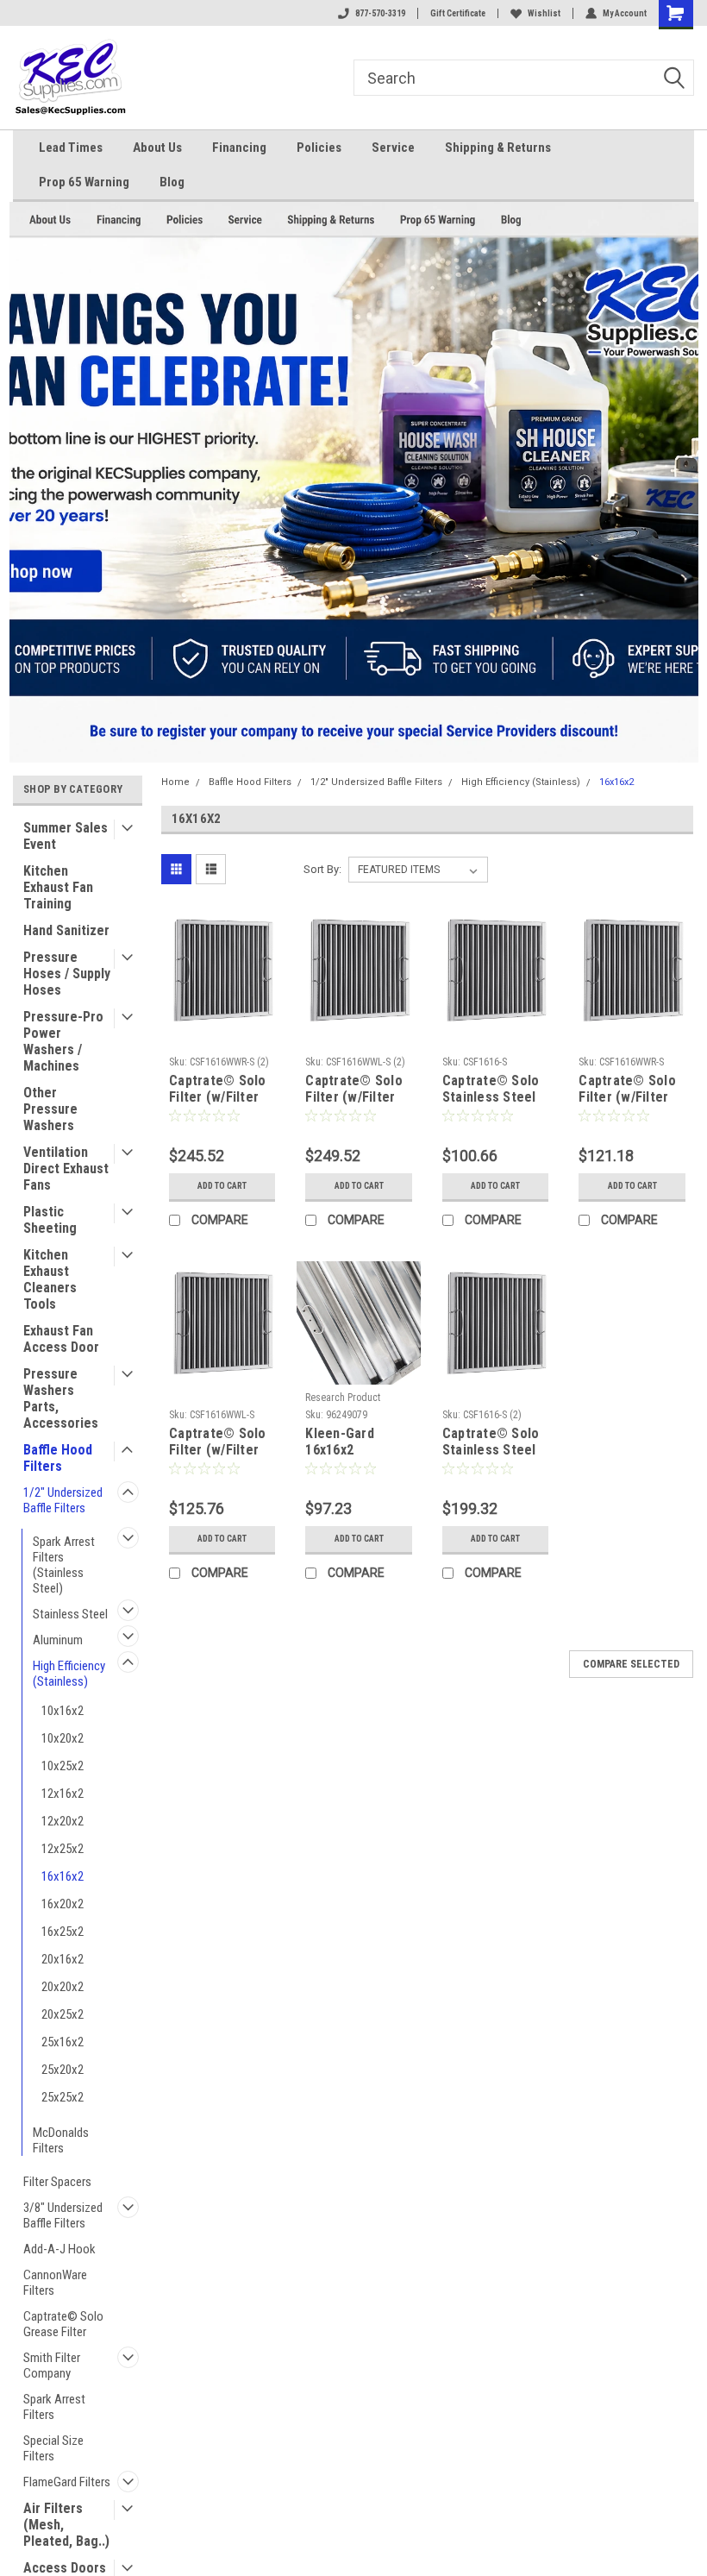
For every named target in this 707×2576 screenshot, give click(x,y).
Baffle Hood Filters (58, 1458)
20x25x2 (63, 2014)
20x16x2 (63, 1959)
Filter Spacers (57, 2182)
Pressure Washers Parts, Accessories (61, 1398)
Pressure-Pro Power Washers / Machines (63, 1041)
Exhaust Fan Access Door (61, 1339)
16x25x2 (63, 1932)
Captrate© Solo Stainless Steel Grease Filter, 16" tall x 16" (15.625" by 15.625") (491, 1090)
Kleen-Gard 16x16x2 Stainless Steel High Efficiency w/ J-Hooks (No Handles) (353, 1442)
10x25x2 (63, 1766)
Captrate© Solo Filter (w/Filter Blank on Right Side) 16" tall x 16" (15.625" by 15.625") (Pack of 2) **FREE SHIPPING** (221, 1090)
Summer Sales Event (66, 836)
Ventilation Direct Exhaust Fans (66, 1169)
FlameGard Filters (67, 2482)
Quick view (222, 1018)
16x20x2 (63, 1904)
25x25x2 (63, 2097)
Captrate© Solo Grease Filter (63, 2324)
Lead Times (71, 148)
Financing (239, 148)
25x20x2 (63, 2070)
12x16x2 (63, 1794)
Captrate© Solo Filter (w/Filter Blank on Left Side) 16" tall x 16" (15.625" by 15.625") (218, 1442)
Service (393, 148)
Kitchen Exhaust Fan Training (58, 887)
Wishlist (544, 13)
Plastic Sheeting (50, 1220)
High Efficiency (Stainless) (69, 1674)
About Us (157, 148)
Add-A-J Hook (59, 2249)
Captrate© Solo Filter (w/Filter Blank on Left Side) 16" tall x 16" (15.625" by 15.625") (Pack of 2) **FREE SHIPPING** (357, 1090)
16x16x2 (63, 1876)
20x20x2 (63, 1987)
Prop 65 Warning (84, 182)
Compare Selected (631, 1664)
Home (175, 782)
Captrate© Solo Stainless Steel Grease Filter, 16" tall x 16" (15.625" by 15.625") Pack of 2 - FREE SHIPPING (492, 1442)
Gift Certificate (458, 13)
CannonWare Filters (55, 2283)
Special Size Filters (53, 2448)
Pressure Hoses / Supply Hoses (67, 974)
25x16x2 (63, 2042)
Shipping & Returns (498, 148)
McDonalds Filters (61, 2140)
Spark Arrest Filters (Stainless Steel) (64, 1565)
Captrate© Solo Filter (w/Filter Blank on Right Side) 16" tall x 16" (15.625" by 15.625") (627, 1090)
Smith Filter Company (52, 2366)
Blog (172, 182)
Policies (319, 148)
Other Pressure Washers (50, 1109)
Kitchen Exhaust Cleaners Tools (50, 1279)
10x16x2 (63, 1711)
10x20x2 (63, 1738)
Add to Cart (222, 1186)
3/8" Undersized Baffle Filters (63, 2215)
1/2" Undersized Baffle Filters (63, 1500)
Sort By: (322, 869)
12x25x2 (63, 1849)
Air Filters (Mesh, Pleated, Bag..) (66, 2525)
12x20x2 (63, 1821)
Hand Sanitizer (66, 930)
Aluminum (58, 1640)
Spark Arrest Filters (54, 2407)
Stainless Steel (70, 1614)
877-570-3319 (380, 13)
